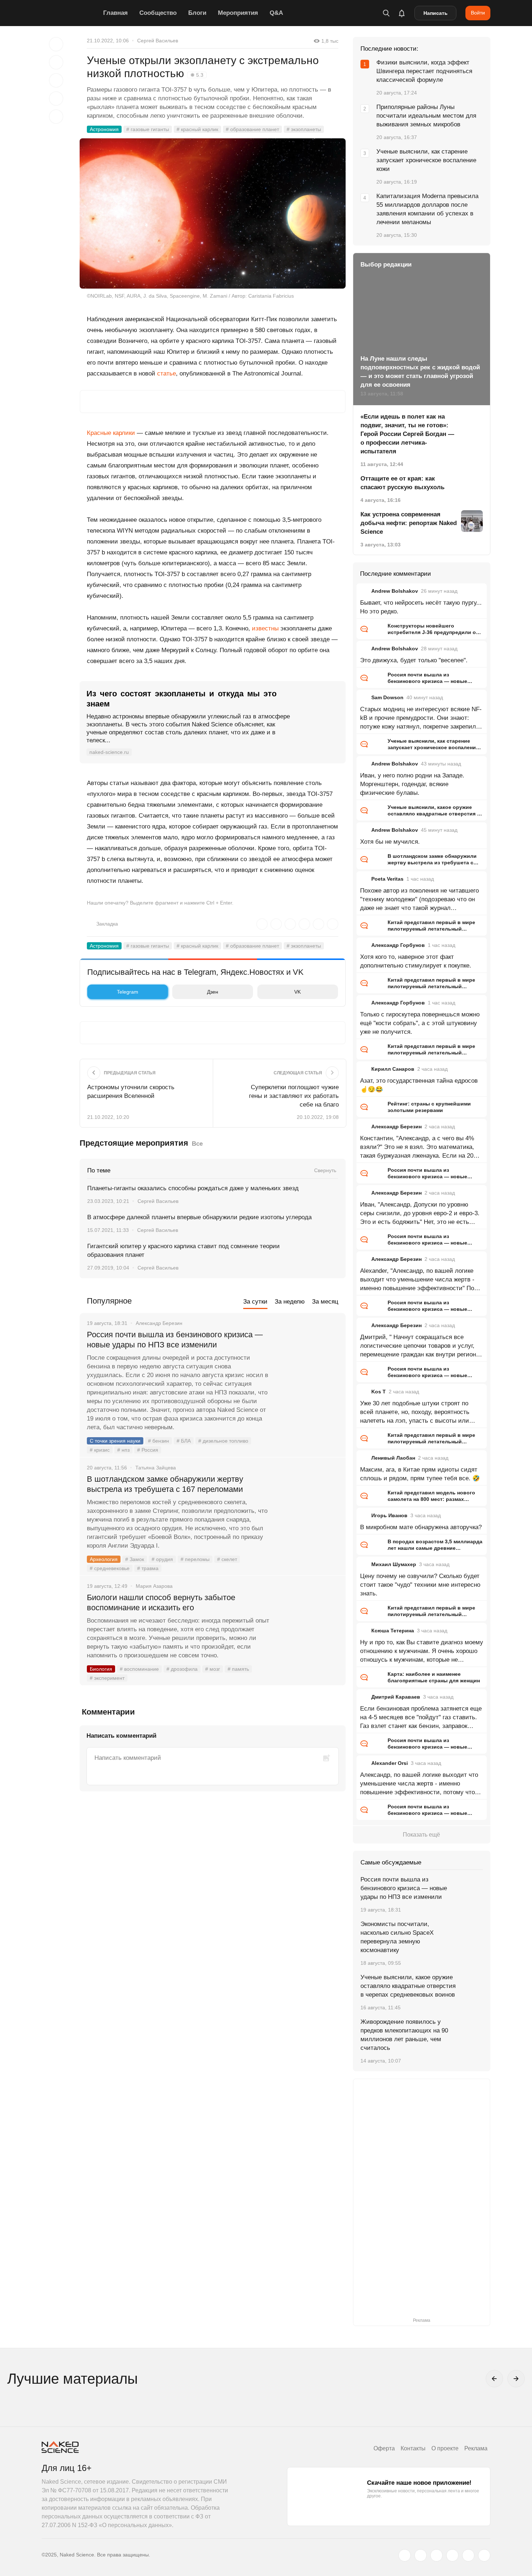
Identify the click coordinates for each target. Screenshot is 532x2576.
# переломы (195, 1559)
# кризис (100, 1450)
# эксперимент (107, 1678)
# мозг (213, 1669)
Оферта (384, 2448)
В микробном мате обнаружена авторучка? (421, 1527)
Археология (104, 1559)
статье (166, 374)
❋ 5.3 (197, 75)
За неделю (290, 1302)
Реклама (476, 2448)
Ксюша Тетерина (393, 1631)
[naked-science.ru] (484, 2555)
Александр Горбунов (398, 945)
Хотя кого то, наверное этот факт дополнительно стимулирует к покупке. (416, 961)
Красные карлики (111, 433)
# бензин (159, 1441)
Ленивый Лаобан (393, 1458)
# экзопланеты (304, 129)
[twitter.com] (405, 2555)
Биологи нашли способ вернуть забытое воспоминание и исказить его (161, 1602)
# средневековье (110, 1568)
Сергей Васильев (158, 41)
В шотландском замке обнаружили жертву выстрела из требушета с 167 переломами (165, 1484)
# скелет (227, 1559)
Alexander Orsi (390, 1763)
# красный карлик (197, 129)
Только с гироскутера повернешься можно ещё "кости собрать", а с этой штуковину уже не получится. (420, 1023)
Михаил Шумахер (394, 1564)
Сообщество (158, 13)
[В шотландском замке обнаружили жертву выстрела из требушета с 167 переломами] (308, 1506)
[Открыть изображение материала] (213, 213)
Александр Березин (396, 1127)
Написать (436, 13)
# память (238, 1669)
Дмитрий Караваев (396, 1697)
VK (297, 992)
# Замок (135, 1559)
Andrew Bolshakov (395, 591)
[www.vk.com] (421, 2555)
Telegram (128, 992)
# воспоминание (139, 1669)
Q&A (276, 13)
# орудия (162, 1559)
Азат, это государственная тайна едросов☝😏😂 (419, 1085)
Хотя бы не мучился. (390, 842)
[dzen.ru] (452, 2555)
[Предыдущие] (494, 2379)
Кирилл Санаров (393, 1069)
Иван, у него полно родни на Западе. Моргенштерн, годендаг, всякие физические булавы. (412, 784)
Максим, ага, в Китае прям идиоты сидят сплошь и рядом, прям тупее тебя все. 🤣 (420, 1474)
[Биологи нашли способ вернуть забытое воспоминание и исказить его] (308, 1625)
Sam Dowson (387, 697)
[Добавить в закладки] (56, 44)
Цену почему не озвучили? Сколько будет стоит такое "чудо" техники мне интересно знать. (420, 1585)
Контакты (413, 2448)
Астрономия (104, 129)
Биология (101, 1669)
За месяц (325, 1302)
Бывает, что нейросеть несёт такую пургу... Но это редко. (421, 607)
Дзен (213, 992)
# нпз (123, 1450)
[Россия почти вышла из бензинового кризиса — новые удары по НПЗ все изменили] (308, 1362)
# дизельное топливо (223, 1441)
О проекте (445, 2448)
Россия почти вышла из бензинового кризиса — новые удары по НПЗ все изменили (175, 1340)
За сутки (255, 1302)
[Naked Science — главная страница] (71, 13)
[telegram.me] (468, 2555)
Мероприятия (238, 13)
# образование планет (252, 129)
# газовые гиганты (148, 129)
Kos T (379, 1392)
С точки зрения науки (115, 1441)
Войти (478, 13)
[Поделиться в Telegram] (56, 98)
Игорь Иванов (389, 1515)
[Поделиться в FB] (56, 62)
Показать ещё (421, 1835)
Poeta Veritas (387, 879)
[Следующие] (516, 2379)
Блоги (197, 13)
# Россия (148, 1450)
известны (265, 628)
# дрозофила (182, 1669)
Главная (115, 13)
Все (197, 1144)
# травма (148, 1568)
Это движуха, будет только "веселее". (414, 660)
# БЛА (184, 1441)
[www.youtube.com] (436, 2555)
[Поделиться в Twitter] (56, 80)
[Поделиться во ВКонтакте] (56, 117)
